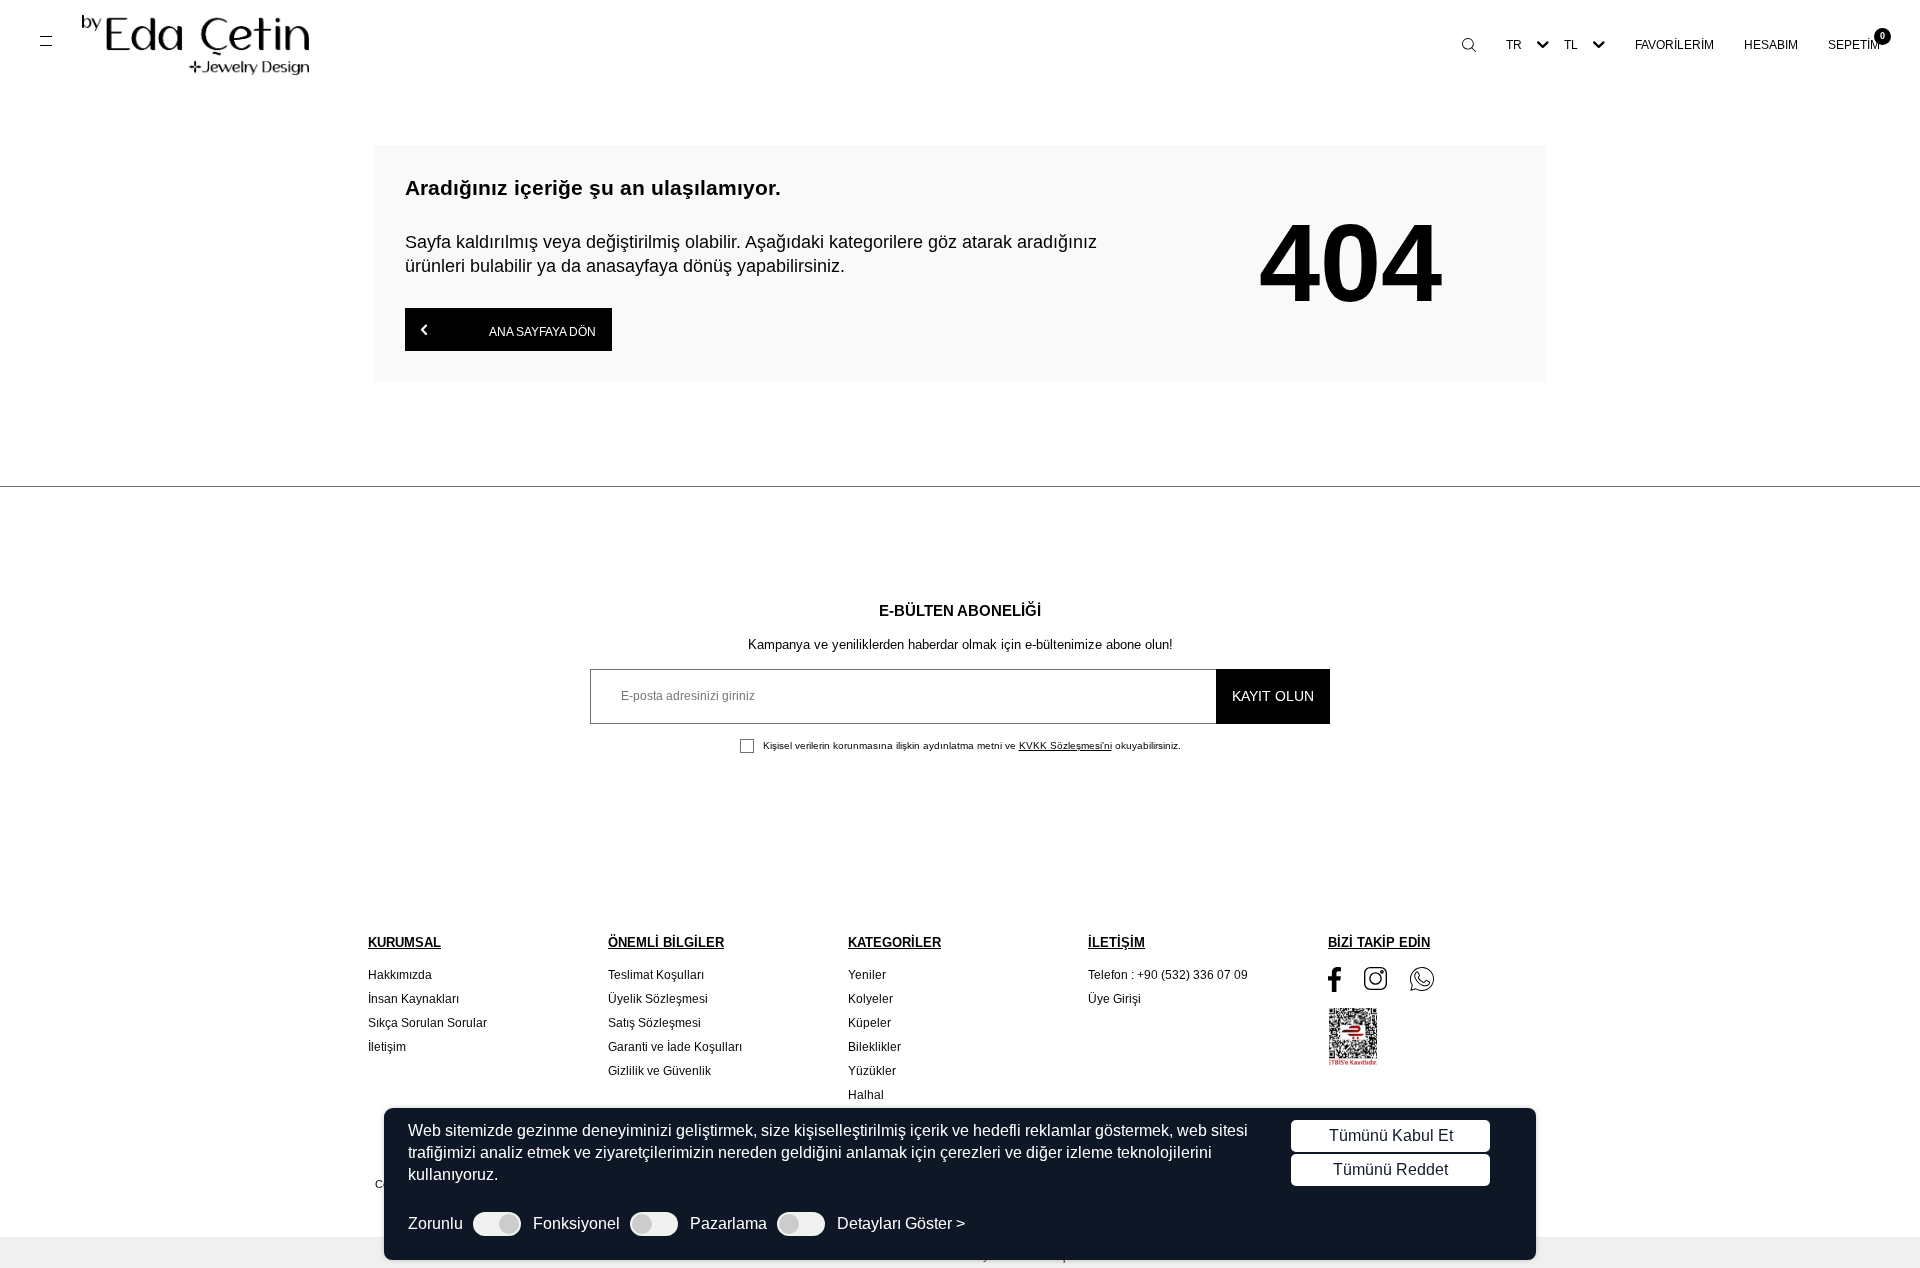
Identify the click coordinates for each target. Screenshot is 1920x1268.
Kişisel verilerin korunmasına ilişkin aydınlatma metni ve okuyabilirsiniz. (970, 745)
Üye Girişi (1114, 999)
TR (1514, 45)
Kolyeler (870, 999)
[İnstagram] (1375, 978)
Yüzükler (872, 1071)
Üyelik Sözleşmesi (658, 999)
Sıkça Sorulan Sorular (427, 1023)
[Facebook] (1334, 979)
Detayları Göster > (901, 1224)
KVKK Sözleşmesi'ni (1065, 745)
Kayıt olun (1273, 696)
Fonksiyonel (576, 1224)
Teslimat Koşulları (656, 975)
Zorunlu (435, 1224)
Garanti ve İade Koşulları (675, 1047)
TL (1571, 45)
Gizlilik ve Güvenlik (659, 1071)
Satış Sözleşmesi (654, 1023)
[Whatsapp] (1422, 979)
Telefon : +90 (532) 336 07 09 (1168, 975)
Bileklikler (874, 1047)
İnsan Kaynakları (413, 999)
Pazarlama (728, 1224)
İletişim (387, 1047)
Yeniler (867, 975)
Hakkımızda (400, 975)
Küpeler (869, 1023)
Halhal (866, 1095)
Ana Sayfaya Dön (541, 332)
